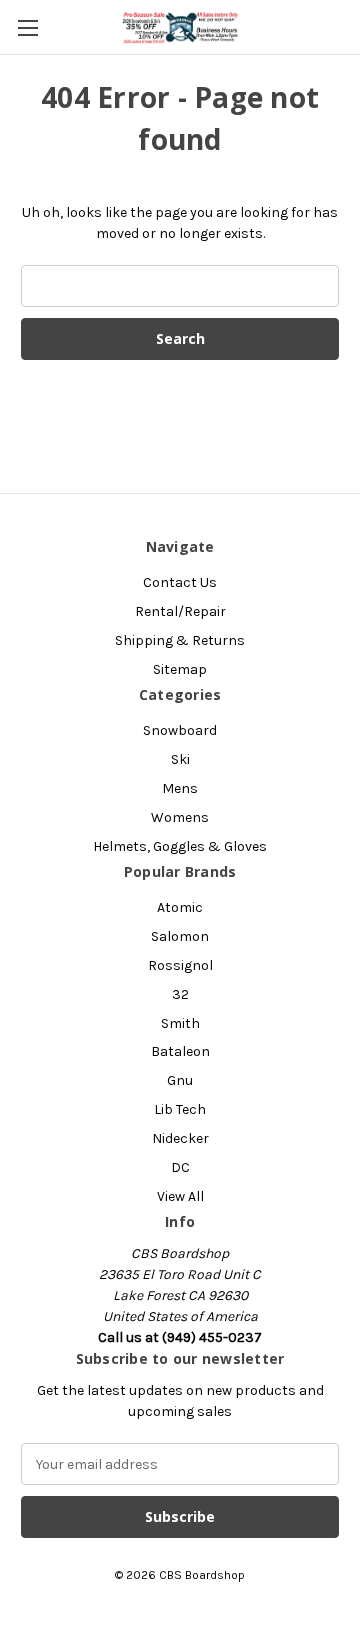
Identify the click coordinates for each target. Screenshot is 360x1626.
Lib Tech (180, 1109)
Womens (180, 817)
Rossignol (180, 965)
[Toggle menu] (27, 27)
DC (180, 1167)
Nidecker (180, 1138)
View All (180, 1196)
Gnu (180, 1080)
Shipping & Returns (180, 640)
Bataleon (180, 1051)
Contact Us (180, 582)
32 (180, 994)
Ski (180, 759)
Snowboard (180, 730)
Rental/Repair (180, 611)
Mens (180, 788)
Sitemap (180, 669)
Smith (180, 1023)
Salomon (180, 936)
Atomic (180, 907)
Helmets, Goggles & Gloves (180, 846)
